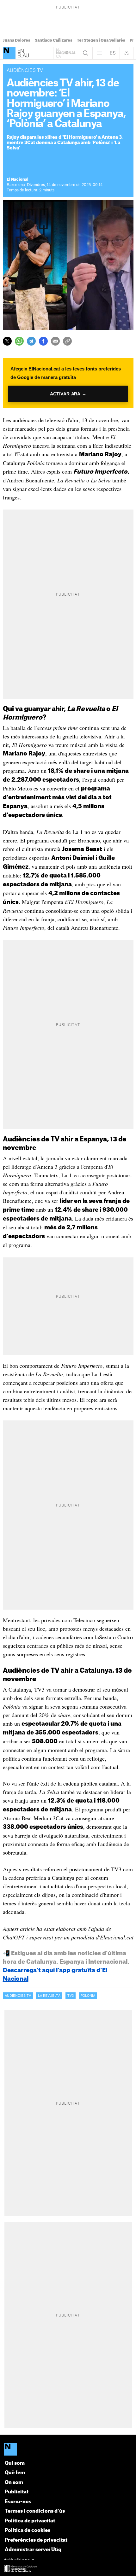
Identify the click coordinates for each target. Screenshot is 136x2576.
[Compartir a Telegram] (31, 341)
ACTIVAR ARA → (68, 394)
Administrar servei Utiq (33, 2550)
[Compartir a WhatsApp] (19, 341)
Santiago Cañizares (54, 40)
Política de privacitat (30, 2521)
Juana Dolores (17, 40)
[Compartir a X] (7, 341)
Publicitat (17, 2492)
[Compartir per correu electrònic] (55, 341)
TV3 (71, 1996)
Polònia (88, 1996)
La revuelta (49, 1996)
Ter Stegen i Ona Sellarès (101, 40)
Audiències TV (18, 1996)
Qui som (15, 2463)
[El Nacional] (68, 2450)
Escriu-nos (18, 2502)
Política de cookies (28, 2530)
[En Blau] (9, 53)
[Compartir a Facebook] (43, 341)
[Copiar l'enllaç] (67, 341)
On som (14, 2483)
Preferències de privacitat (36, 2540)
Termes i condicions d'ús (35, 2511)
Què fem (15, 2473)
